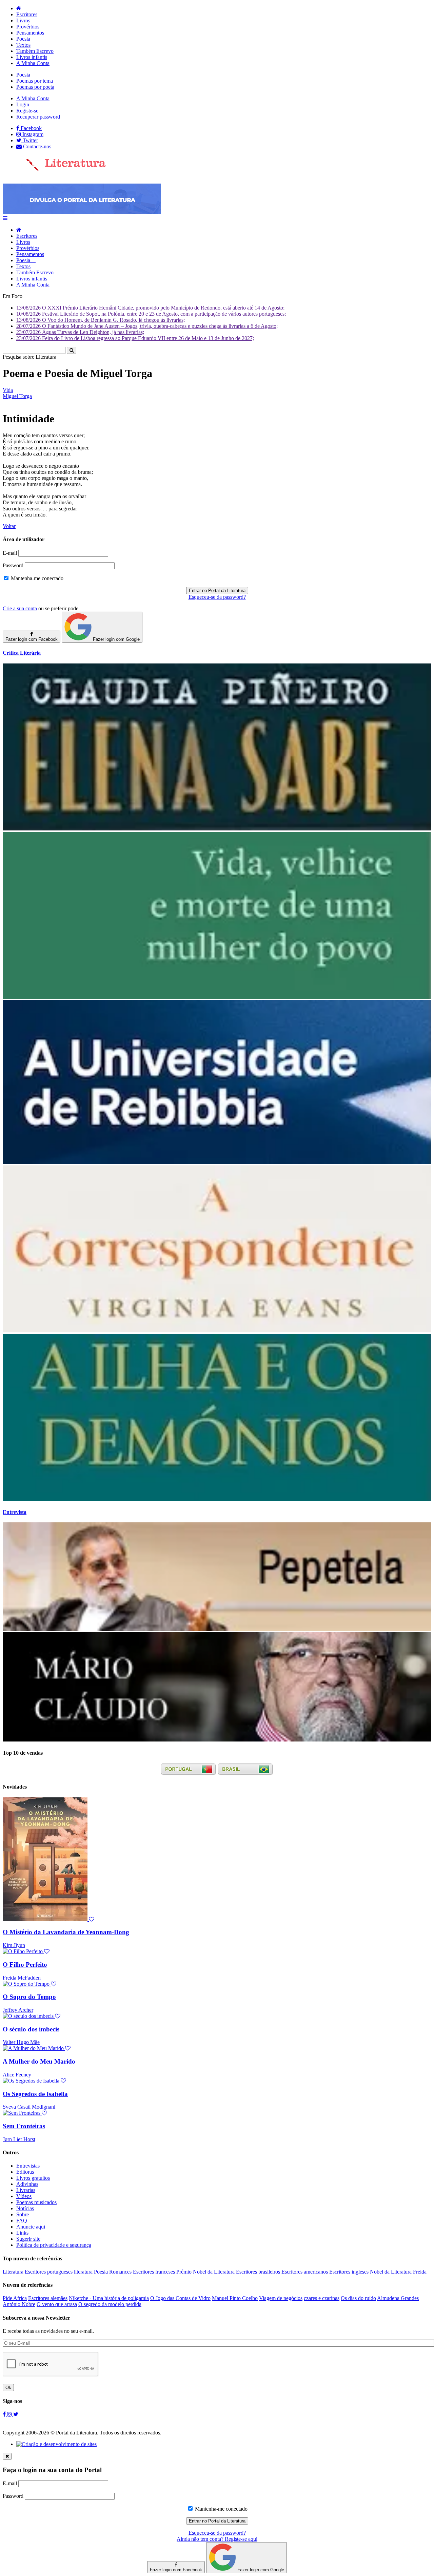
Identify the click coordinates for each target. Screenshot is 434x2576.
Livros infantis (32, 57)
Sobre (23, 2214)
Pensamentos (30, 33)
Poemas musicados (36, 2202)
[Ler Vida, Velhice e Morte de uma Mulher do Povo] (217, 997)
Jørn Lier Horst (19, 2139)
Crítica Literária (22, 653)
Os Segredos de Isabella (35, 2094)
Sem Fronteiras (24, 2126)
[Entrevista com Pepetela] (217, 1629)
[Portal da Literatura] (54, 170)
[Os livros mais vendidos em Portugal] (189, 1773)
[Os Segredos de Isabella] (34, 2081)
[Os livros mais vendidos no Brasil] (245, 1773)
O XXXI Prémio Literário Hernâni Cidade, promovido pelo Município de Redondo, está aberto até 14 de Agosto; (150, 308)
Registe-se (27, 111)
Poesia (23, 39)
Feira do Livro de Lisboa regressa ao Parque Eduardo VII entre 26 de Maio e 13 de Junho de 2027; (135, 338)
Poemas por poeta (35, 87)
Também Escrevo (35, 51)
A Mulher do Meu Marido (39, 2061)
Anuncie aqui (31, 2227)
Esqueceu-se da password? (217, 597)
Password (13, 565)
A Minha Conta (33, 63)
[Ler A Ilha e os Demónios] (217, 1499)
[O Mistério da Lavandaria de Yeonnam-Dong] (48, 1919)
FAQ (22, 2221)
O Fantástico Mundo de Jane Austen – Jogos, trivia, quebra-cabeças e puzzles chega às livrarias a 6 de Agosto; (147, 326)
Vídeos (24, 2196)
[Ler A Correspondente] (217, 1331)
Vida (8, 390)
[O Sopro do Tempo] (29, 1984)
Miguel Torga (17, 396)
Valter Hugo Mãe (21, 2042)
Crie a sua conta (20, 608)
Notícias (25, 2208)
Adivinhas (27, 2184)
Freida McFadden (22, 1978)
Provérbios (28, 27)
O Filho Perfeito (25, 1965)
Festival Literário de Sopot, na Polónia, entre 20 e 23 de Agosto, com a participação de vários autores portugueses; (151, 314)
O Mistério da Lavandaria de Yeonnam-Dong (66, 1932)
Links (22, 2233)
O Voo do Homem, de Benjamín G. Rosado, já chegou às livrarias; (101, 320)
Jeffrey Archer (18, 2010)
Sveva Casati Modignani (29, 2107)
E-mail (10, 553)
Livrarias (26, 2190)
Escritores (27, 14)
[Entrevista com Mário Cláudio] (217, 1740)
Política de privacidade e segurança (54, 2245)
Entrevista (15, 1512)
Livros (23, 20)
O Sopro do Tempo (29, 1997)
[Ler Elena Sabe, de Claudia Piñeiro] (217, 829)
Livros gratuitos (33, 2178)
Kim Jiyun (14, 1945)
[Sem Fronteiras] (25, 2113)
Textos (23, 45)
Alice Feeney (17, 2075)
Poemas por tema (35, 81)
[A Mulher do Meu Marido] (37, 2048)
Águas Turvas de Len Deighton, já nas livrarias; (80, 332)
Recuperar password (38, 117)
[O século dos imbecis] (32, 2016)
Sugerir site (28, 2239)
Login (23, 104)
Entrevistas (28, 2166)
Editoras (25, 2172)
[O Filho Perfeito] (26, 1951)
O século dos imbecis (31, 2029)
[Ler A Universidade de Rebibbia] (217, 1162)
